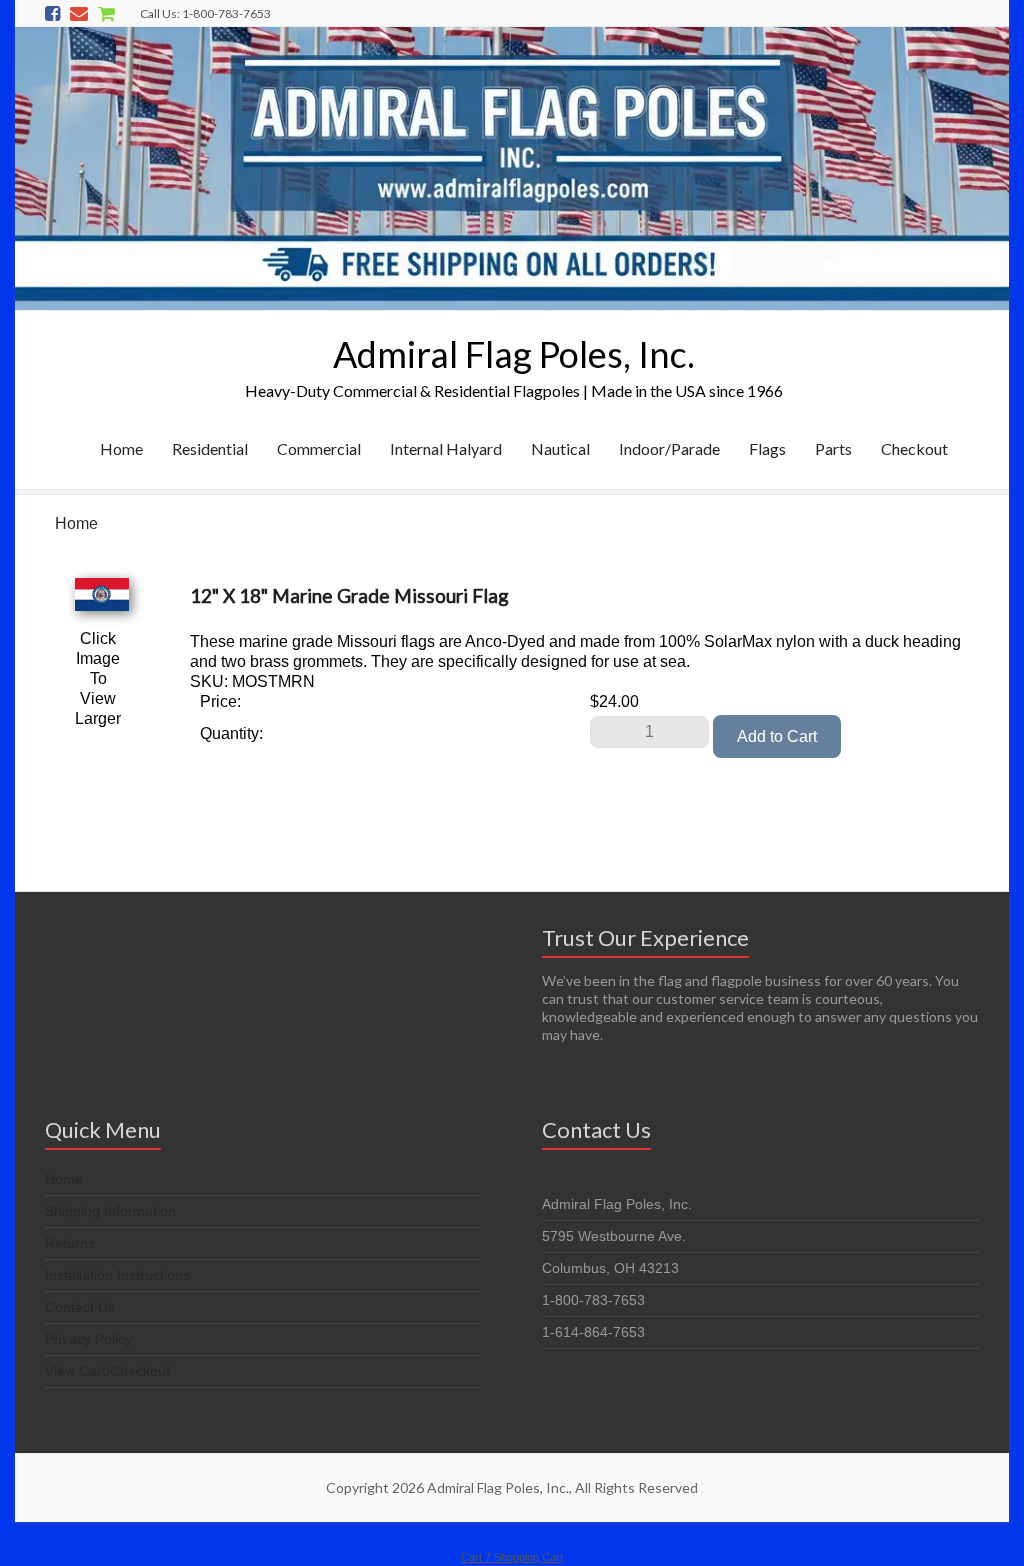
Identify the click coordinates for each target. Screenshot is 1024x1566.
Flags (767, 448)
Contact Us (80, 1307)
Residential (210, 448)
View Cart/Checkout (107, 1371)
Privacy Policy (88, 1339)
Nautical (560, 448)
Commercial (319, 448)
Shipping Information (110, 1211)
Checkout (914, 448)
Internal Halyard (446, 448)
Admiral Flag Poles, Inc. (514, 354)
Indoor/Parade (669, 448)
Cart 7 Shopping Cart (512, 1557)
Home (121, 448)
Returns (70, 1243)
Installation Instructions (117, 1275)
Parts (833, 448)
